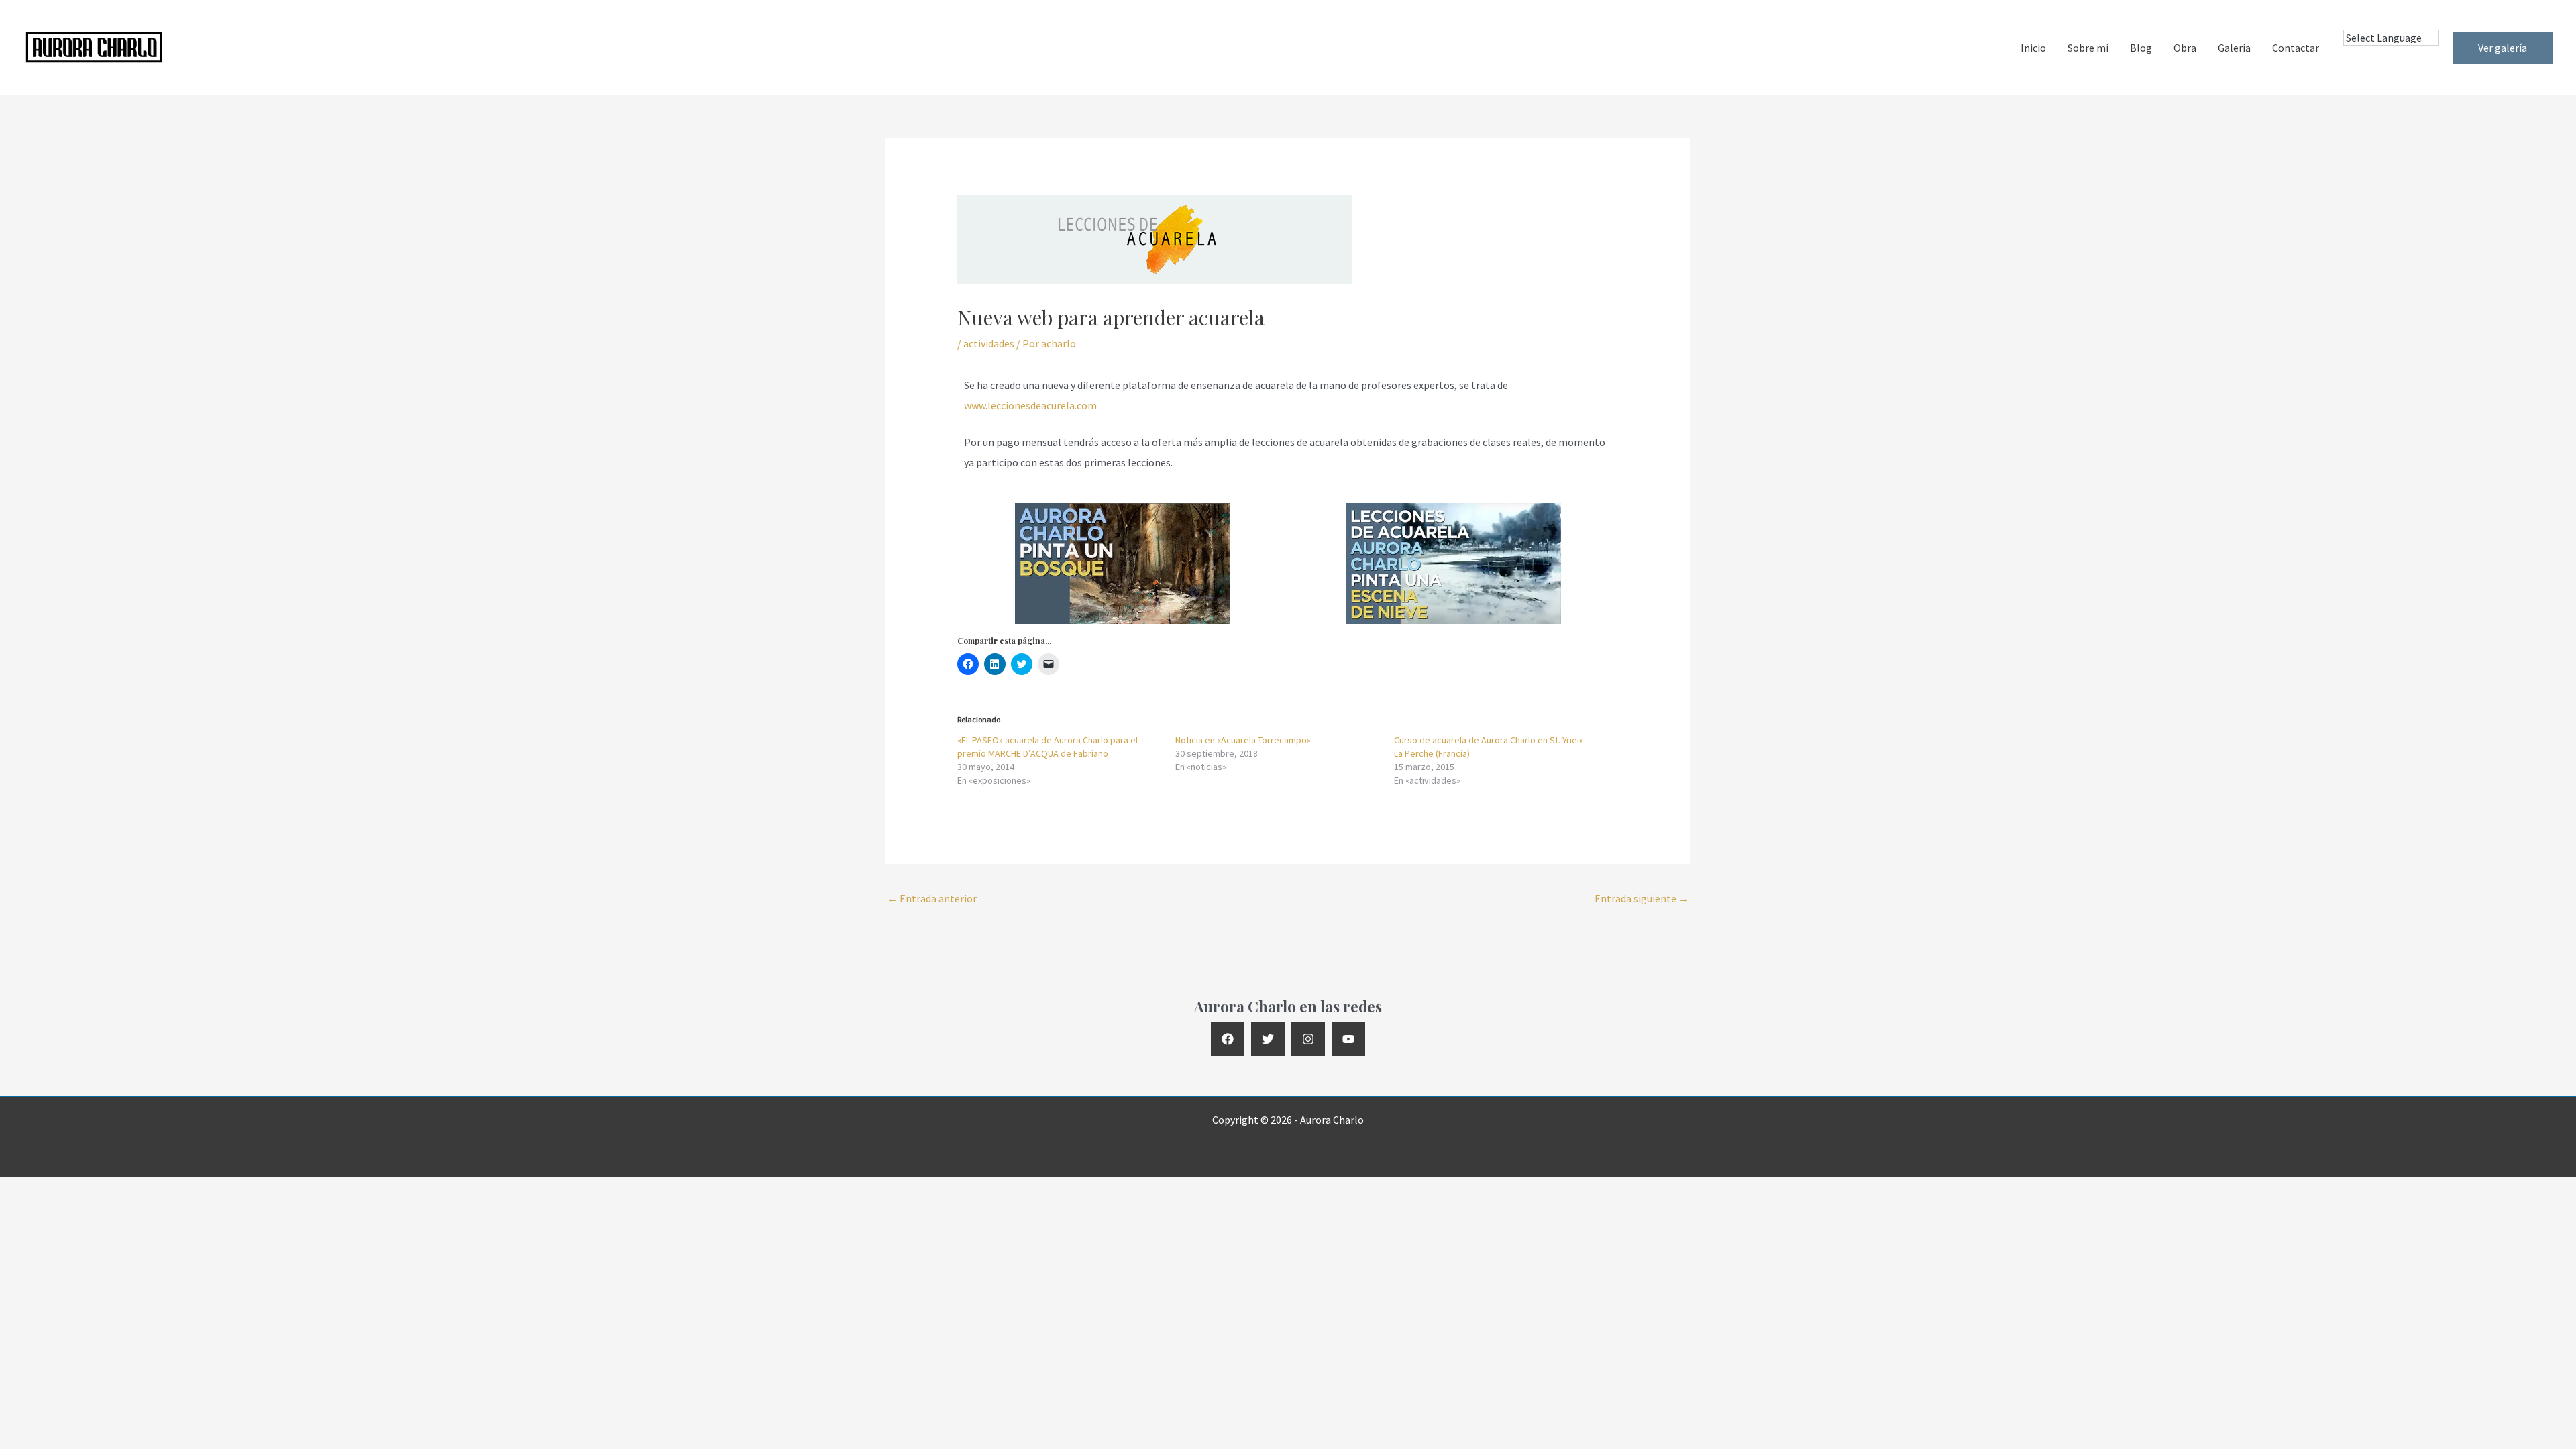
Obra (2185, 48)
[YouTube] (1348, 1039)
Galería (2234, 48)
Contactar (2296, 48)
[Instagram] (1308, 1039)
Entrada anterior (932, 898)
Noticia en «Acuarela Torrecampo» (1243, 740)
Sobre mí (2088, 48)
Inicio (2033, 48)
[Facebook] (1228, 1039)
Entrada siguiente (1642, 898)
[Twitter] (1268, 1039)
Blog (2141, 48)
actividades (989, 343)
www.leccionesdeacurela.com (1030, 405)
